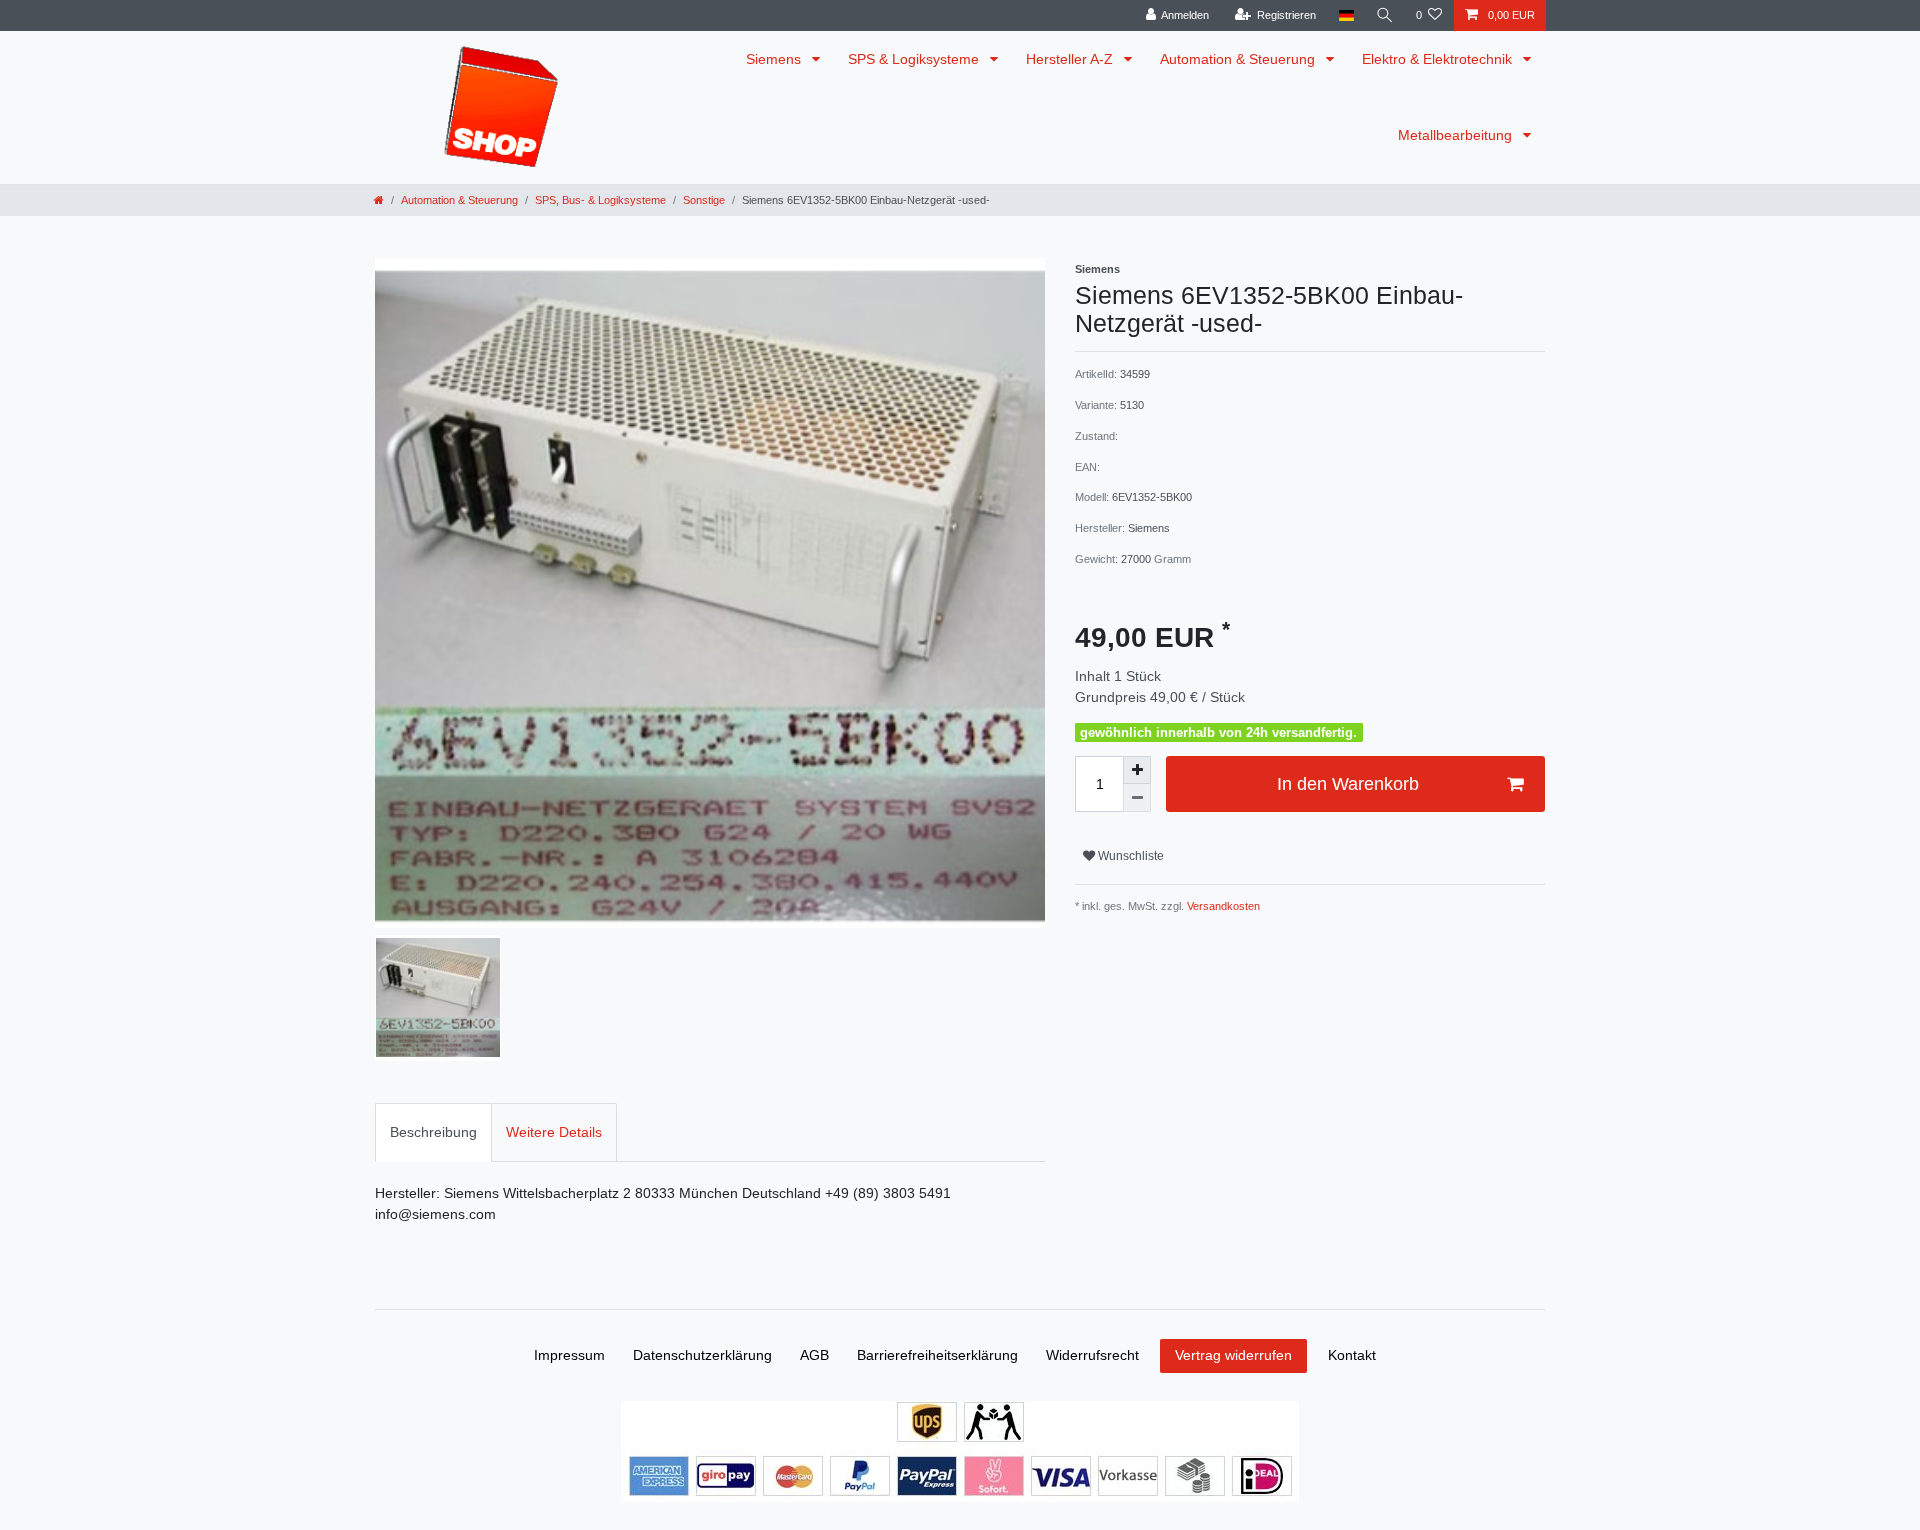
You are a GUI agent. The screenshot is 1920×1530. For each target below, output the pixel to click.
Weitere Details (554, 1132)
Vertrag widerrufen (1233, 1355)
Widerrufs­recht (1092, 1355)
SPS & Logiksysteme (915, 59)
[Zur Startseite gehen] (379, 200)
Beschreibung (433, 1132)
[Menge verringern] (1137, 798)
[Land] (1345, 15)
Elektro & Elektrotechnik (1439, 59)
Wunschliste (1129, 856)
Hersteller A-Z (1071, 59)
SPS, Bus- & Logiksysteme (600, 200)
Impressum (569, 1355)
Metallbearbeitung (1457, 135)
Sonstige (704, 200)
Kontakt (1352, 1355)
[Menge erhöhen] (1137, 770)
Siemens (775, 59)
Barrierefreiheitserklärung (937, 1355)
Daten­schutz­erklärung (702, 1355)
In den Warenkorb (1348, 784)
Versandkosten (1222, 906)
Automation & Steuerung (1239, 59)
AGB (814, 1355)
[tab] (433, 1132)
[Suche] (1385, 15)
